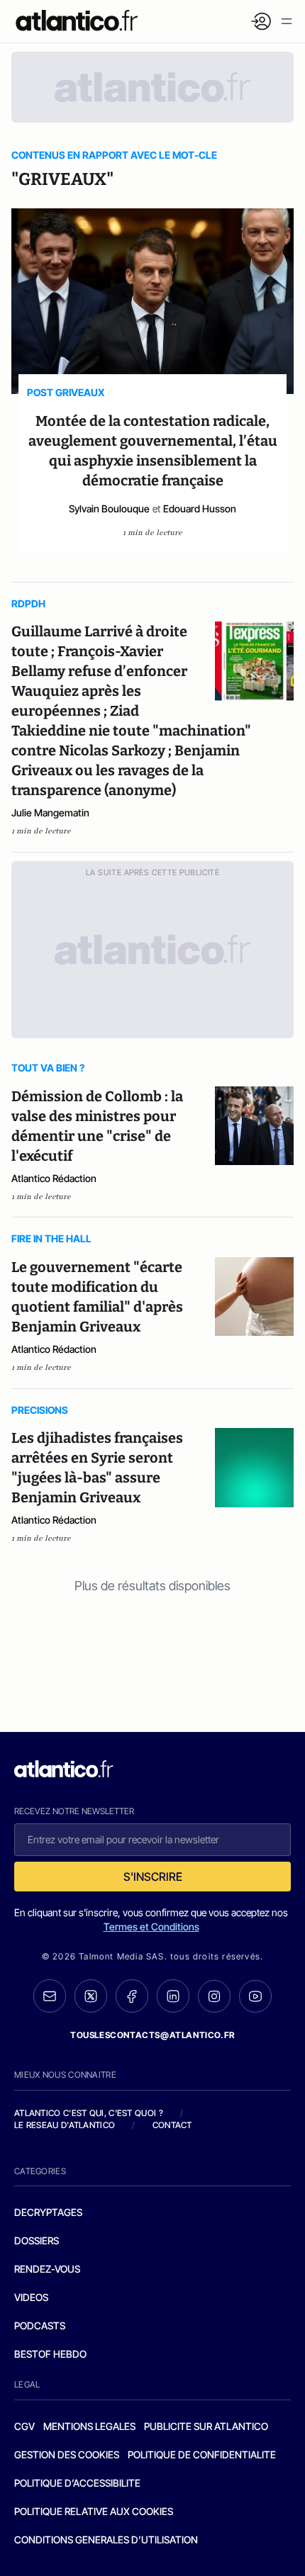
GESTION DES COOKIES (67, 2454)
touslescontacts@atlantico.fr (152, 2035)
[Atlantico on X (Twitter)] (91, 1996)
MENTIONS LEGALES (89, 2426)
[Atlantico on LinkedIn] (173, 1996)
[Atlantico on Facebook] (132, 1996)
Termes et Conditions (151, 1927)
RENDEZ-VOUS (47, 2269)
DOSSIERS (37, 2240)
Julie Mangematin (50, 812)
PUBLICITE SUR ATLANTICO (206, 2426)
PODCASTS (40, 2325)
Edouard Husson (200, 508)
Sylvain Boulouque (109, 508)
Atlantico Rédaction (54, 1178)
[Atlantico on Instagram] (214, 1996)
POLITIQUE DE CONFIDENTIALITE (202, 2454)
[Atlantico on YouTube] (255, 1996)
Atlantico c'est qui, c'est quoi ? (89, 2113)
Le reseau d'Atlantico (65, 2125)
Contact (172, 2125)
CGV (24, 2426)
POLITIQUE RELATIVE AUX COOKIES (94, 2511)
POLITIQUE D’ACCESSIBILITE (77, 2483)
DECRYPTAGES (48, 2212)
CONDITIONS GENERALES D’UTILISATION (106, 2540)
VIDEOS (31, 2297)
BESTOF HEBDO (50, 2354)
